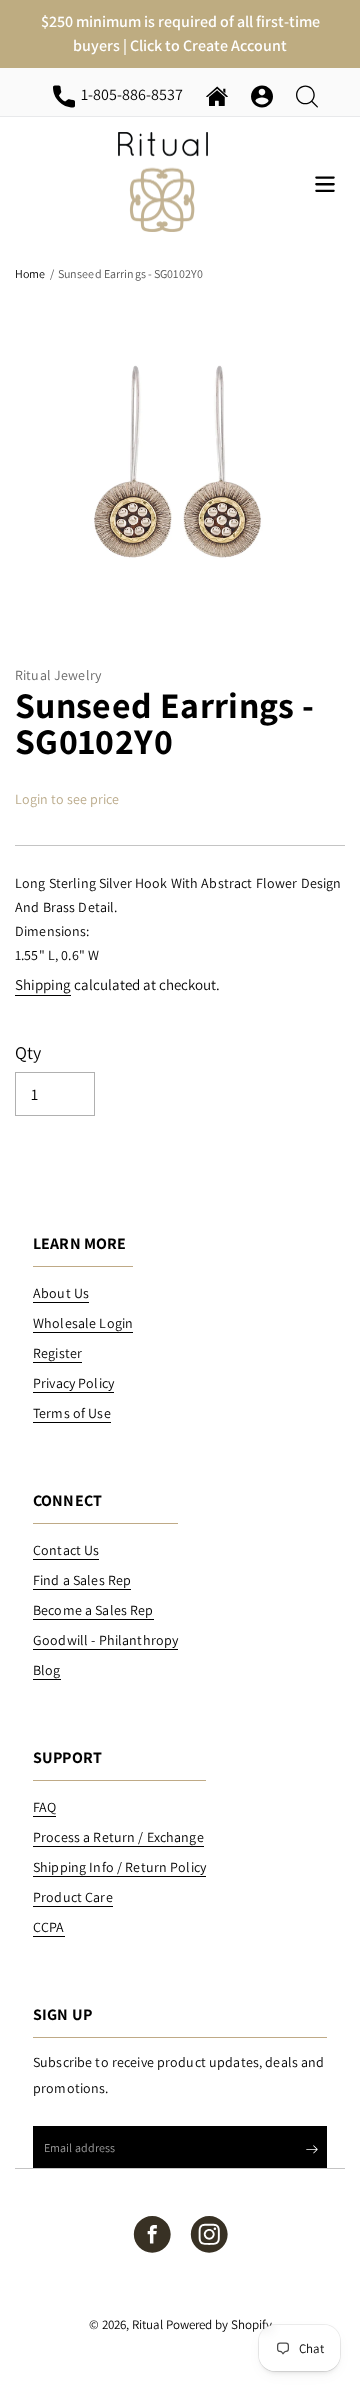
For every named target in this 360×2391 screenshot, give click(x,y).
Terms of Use (72, 1413)
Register (57, 1353)
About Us (61, 1293)
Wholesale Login (83, 1323)
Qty (28, 1053)
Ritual (147, 2324)
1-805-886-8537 (135, 94)
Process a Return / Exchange (118, 1837)
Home (30, 273)
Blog (47, 1670)
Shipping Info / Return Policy (119, 1867)
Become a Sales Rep (93, 1610)
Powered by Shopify (219, 2324)
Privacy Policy (73, 1383)
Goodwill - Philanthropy (105, 1640)
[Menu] (325, 182)
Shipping (43, 984)
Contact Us (66, 1550)
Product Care (73, 1897)
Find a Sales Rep (82, 1580)
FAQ (44, 1807)
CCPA (49, 1927)
